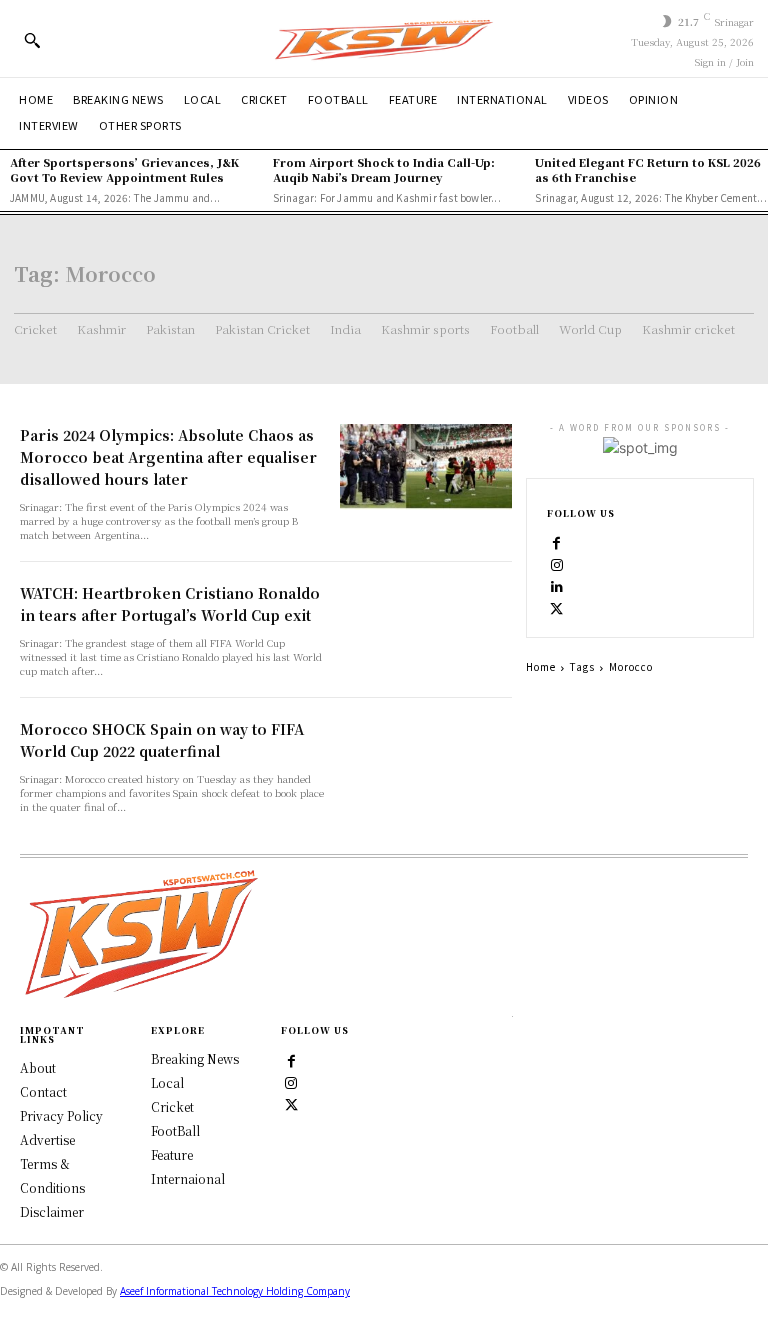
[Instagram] (557, 564)
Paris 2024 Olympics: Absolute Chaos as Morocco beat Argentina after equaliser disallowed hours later (168, 457)
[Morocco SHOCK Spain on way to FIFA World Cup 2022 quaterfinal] (426, 761)
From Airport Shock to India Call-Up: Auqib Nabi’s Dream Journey (384, 169)
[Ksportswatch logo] (384, 38)
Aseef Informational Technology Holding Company (235, 1291)
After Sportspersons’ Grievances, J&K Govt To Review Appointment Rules (124, 169)
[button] (32, 40)
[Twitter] (291, 1104)
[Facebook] (557, 542)
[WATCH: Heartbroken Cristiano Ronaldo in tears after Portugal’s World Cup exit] (426, 625)
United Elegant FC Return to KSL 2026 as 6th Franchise (648, 169)
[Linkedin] (557, 586)
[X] (557, 608)
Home (541, 666)
